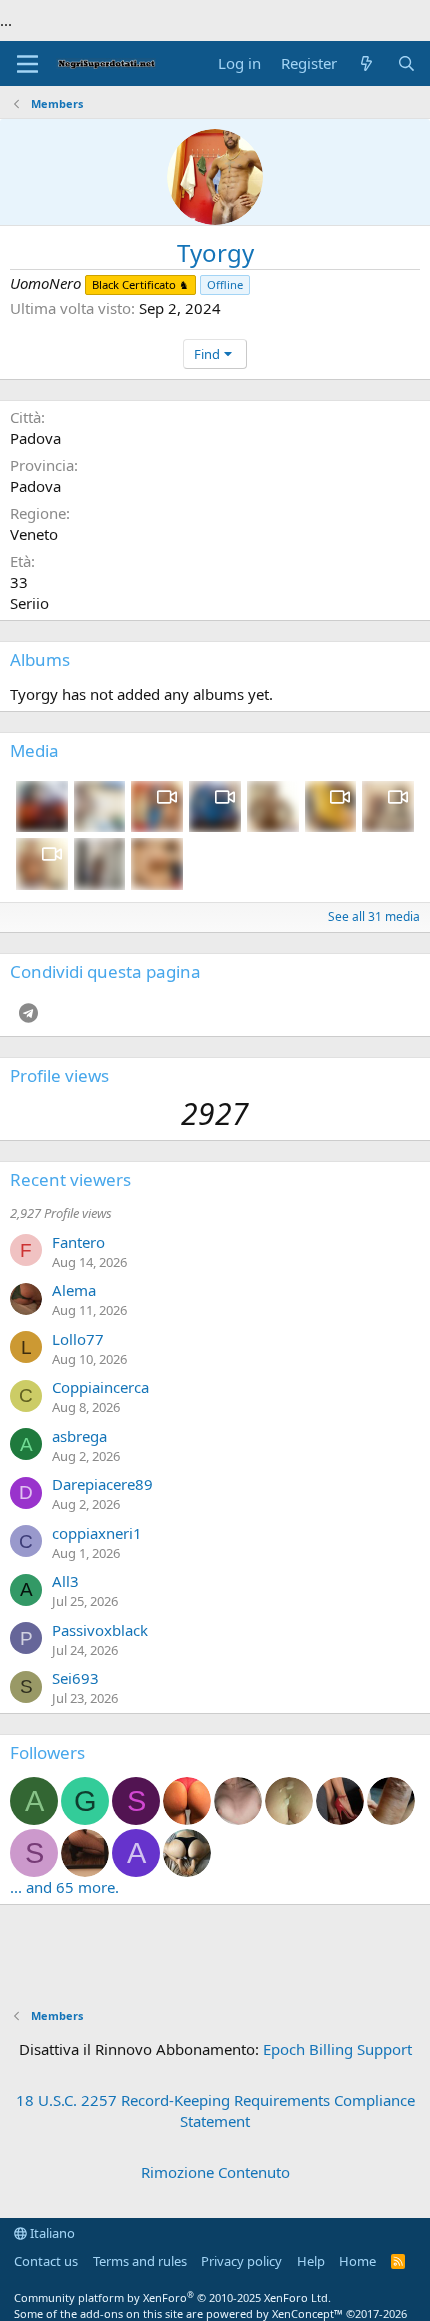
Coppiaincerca (100, 1387)
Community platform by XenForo (172, 2297)
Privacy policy (241, 2261)
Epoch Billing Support (337, 2049)
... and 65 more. (64, 1887)
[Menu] (27, 64)
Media (34, 750)
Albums (40, 659)
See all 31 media (374, 916)
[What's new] (366, 63)
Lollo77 (78, 1339)
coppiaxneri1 (97, 1533)
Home (357, 2261)
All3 (65, 1581)
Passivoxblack (100, 1630)
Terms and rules (140, 2261)
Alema (74, 1290)
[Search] (406, 63)
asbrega (79, 1436)
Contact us (46, 2261)
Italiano (51, 2233)
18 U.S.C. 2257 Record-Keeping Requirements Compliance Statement (215, 2110)
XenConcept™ (307, 2313)
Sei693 (75, 1678)
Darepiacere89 (102, 1484)
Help (311, 2261)
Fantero (78, 1242)
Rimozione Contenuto (215, 2172)
